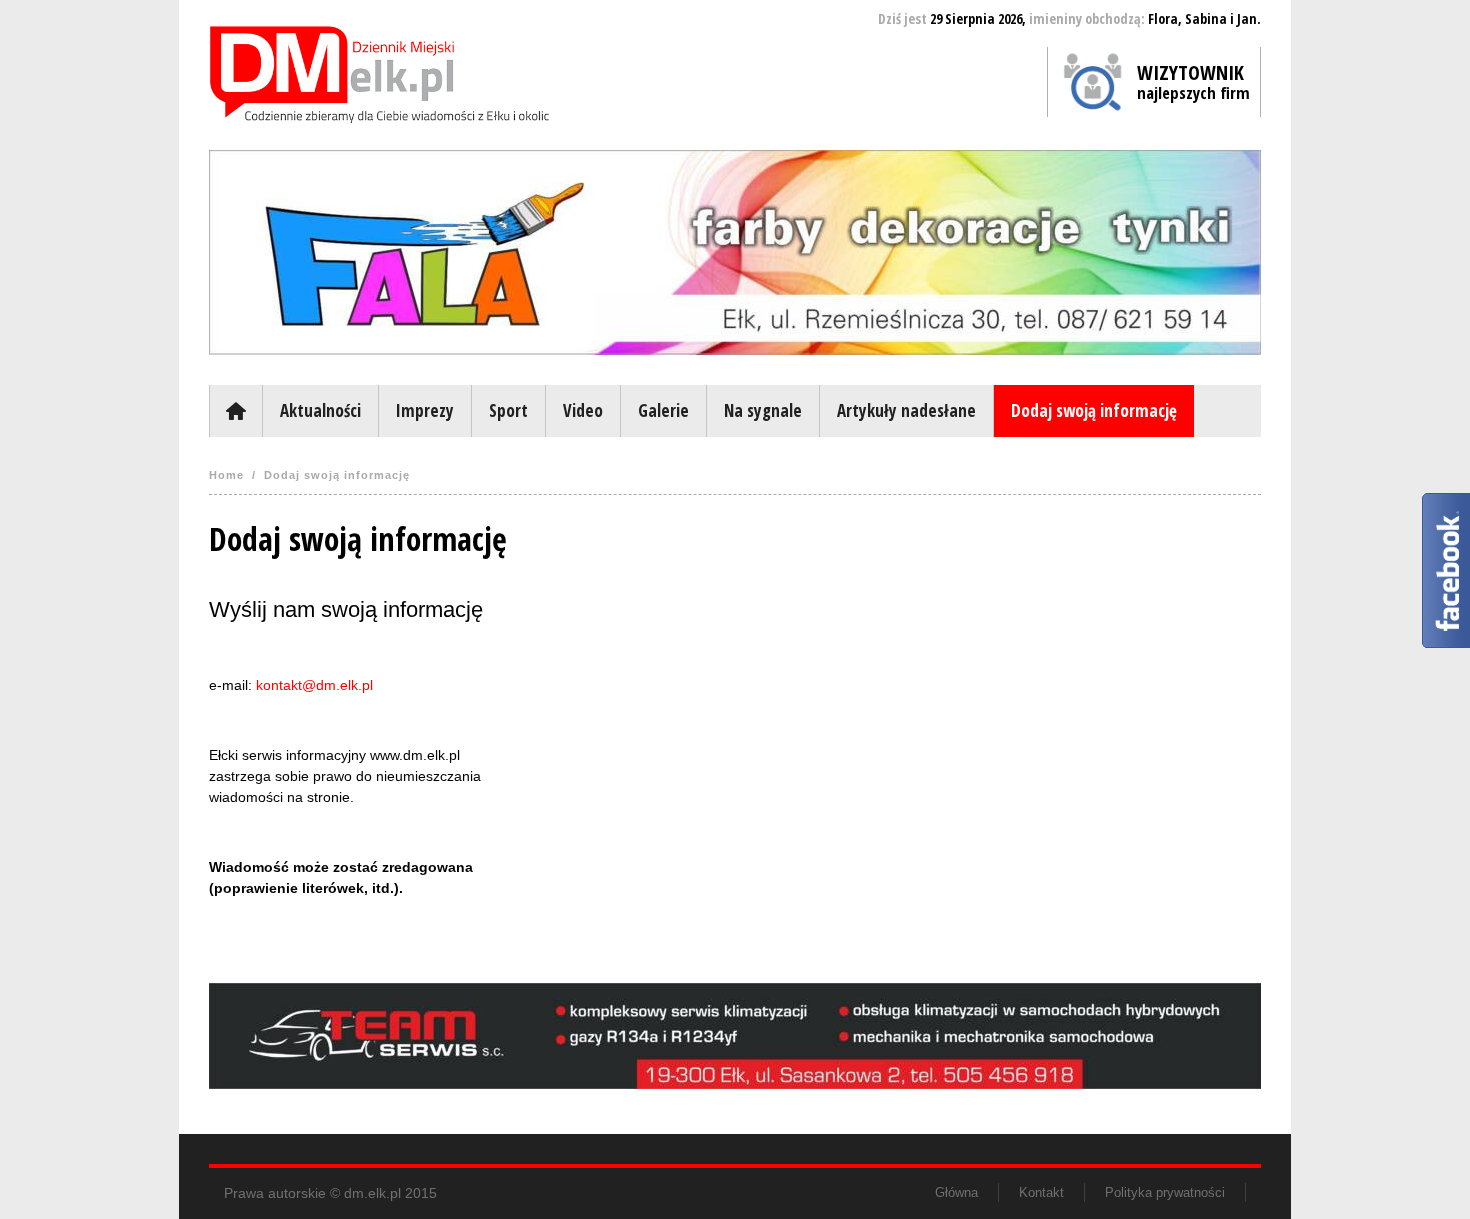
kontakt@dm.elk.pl (314, 685)
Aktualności (320, 410)
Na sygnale (763, 410)
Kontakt (1041, 1192)
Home (226, 475)
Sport (508, 410)
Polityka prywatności (1165, 1192)
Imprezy (425, 410)
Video (583, 410)
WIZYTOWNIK (1193, 81)
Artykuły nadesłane (906, 410)
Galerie (663, 410)
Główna (235, 411)
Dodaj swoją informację (1094, 410)
